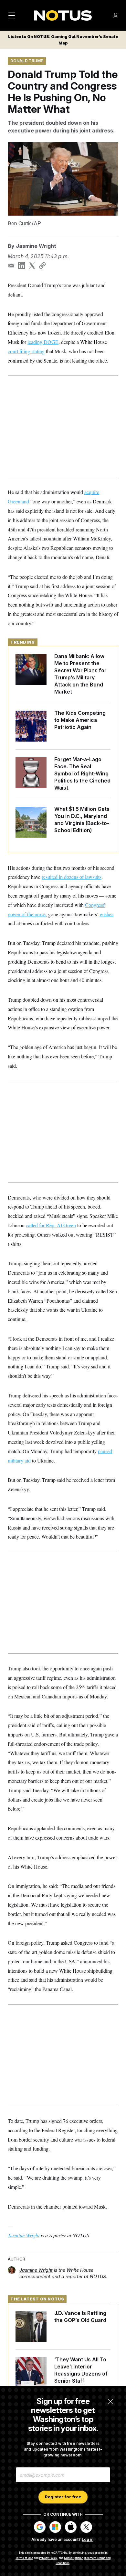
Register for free (63, 2497)
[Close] (110, 2402)
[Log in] (116, 15)
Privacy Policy (48, 2558)
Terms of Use (24, 2558)
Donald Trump (27, 61)
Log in (88, 2539)
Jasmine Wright (36, 246)
